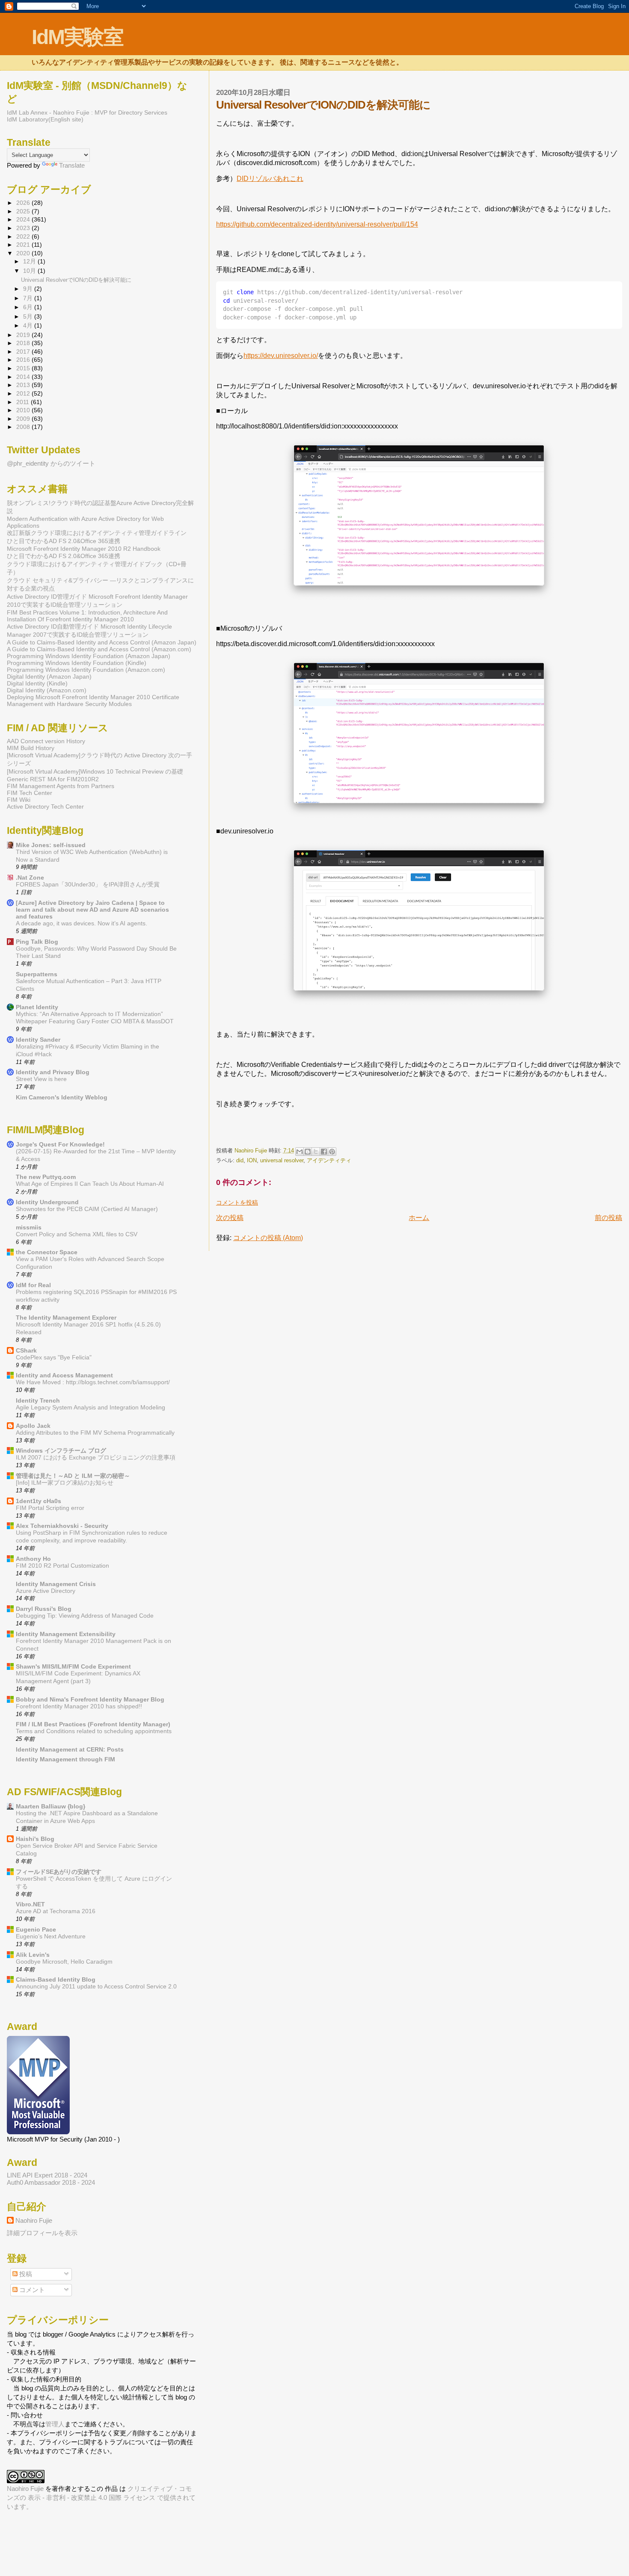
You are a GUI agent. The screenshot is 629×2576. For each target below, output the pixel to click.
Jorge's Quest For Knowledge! (60, 1144)
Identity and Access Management (64, 1375)
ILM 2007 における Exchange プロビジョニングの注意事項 (96, 1458)
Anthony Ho (33, 1559)
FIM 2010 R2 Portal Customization (62, 1566)
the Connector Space (47, 1252)
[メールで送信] (300, 1152)
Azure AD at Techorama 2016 (56, 1911)
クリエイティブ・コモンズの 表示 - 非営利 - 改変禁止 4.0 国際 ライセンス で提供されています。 (101, 2498)
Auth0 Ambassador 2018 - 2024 (51, 2182)
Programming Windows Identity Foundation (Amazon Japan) (89, 656)
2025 (24, 211)
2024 (24, 219)
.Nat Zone (30, 877)
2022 (24, 236)
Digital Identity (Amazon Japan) (49, 676)
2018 (24, 343)
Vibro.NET (30, 1904)
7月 (29, 298)
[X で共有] (316, 1152)
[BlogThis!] (308, 1152)
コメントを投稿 (237, 1202)
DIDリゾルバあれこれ (270, 179)
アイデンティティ (329, 1160)
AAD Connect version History (46, 741)
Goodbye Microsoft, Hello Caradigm (64, 1962)
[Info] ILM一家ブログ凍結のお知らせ (65, 1483)
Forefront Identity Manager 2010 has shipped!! (79, 1706)
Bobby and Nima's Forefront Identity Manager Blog (90, 1699)
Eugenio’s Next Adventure (51, 1936)
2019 (24, 335)
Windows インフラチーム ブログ (61, 1450)
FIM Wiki (19, 800)
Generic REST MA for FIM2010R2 (53, 779)
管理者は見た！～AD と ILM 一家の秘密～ (73, 1476)
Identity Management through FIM (65, 1759)
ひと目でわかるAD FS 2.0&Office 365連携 (64, 541)
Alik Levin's (33, 1955)
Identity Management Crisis (56, 1584)
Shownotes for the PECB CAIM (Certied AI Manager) (87, 1209)
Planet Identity (37, 1007)
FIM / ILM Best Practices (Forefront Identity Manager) (93, 1724)
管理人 (55, 2424)
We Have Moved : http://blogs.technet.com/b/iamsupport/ (93, 1382)
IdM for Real (33, 1285)
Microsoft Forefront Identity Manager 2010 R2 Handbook (84, 549)
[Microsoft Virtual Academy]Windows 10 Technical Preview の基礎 (95, 771)
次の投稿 (230, 1218)
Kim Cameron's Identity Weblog (62, 1097)
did (240, 1160)
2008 (24, 427)
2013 (24, 385)
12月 (30, 261)
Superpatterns (37, 974)
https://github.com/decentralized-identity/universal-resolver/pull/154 (317, 224)
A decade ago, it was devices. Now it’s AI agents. (82, 923)
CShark (26, 1350)
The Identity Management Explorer (66, 1318)
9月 (29, 289)
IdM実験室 (77, 37)
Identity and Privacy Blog (53, 1072)
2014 (24, 377)
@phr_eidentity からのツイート (51, 463)
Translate (72, 165)
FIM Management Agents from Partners (61, 786)
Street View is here (41, 1079)
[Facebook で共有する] (324, 1152)
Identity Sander (38, 1040)
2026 (24, 203)
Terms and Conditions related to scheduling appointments (94, 1731)
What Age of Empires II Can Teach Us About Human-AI (90, 1184)
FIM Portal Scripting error (50, 1508)
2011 (24, 402)
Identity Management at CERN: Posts (70, 1749)
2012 (24, 393)
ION (252, 1160)
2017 (24, 352)
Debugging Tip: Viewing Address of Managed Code (85, 1616)
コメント (31, 2290)
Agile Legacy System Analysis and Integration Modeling (90, 1408)
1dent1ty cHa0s (39, 1501)
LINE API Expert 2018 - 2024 (47, 2175)
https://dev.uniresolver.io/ (281, 356)
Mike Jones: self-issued (51, 845)
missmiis (29, 1227)
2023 (24, 228)
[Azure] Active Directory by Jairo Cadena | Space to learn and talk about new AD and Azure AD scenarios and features (92, 910)
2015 (24, 368)
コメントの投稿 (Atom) (268, 1238)
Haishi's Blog (35, 1839)
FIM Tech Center (30, 793)
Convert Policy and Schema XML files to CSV (77, 1234)
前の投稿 (608, 1218)
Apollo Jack (33, 1426)
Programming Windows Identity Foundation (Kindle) (77, 663)
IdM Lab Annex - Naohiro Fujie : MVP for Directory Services (87, 112)
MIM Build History (31, 748)
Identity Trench (38, 1400)
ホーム (419, 1218)
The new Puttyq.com (46, 1177)
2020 (24, 253)
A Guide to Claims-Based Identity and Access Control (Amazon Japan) (102, 642)
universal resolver (282, 1160)
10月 (30, 271)
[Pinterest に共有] (332, 1152)
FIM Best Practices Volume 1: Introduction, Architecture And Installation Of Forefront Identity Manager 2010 (87, 616)
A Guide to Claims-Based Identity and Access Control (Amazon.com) (99, 649)
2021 (24, 245)
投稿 (25, 2274)
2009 (24, 419)
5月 (29, 317)
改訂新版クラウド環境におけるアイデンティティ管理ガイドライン (97, 533)
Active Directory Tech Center (45, 806)
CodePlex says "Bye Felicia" (54, 1357)
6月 (29, 307)
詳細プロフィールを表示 (42, 2233)
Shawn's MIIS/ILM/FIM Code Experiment (73, 1666)
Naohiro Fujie (252, 1151)
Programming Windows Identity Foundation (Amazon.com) (86, 670)
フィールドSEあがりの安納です (59, 1872)
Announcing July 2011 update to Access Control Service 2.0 (96, 1987)
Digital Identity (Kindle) (37, 683)
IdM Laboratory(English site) (45, 119)
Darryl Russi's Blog (44, 1609)
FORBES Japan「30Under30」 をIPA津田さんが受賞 (88, 885)
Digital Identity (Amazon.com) (47, 690)
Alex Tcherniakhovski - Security (62, 1526)
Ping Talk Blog (37, 942)
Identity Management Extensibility (66, 1634)
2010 (24, 410)
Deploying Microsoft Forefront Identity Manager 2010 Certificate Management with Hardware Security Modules (93, 700)
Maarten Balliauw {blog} (50, 1806)
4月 (29, 326)
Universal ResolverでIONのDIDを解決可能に (76, 280)
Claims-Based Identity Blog (56, 1979)
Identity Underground (47, 1202)
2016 (24, 360)
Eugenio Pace (36, 1929)
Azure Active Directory (46, 1591)
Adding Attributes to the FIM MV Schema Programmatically (95, 1433)
